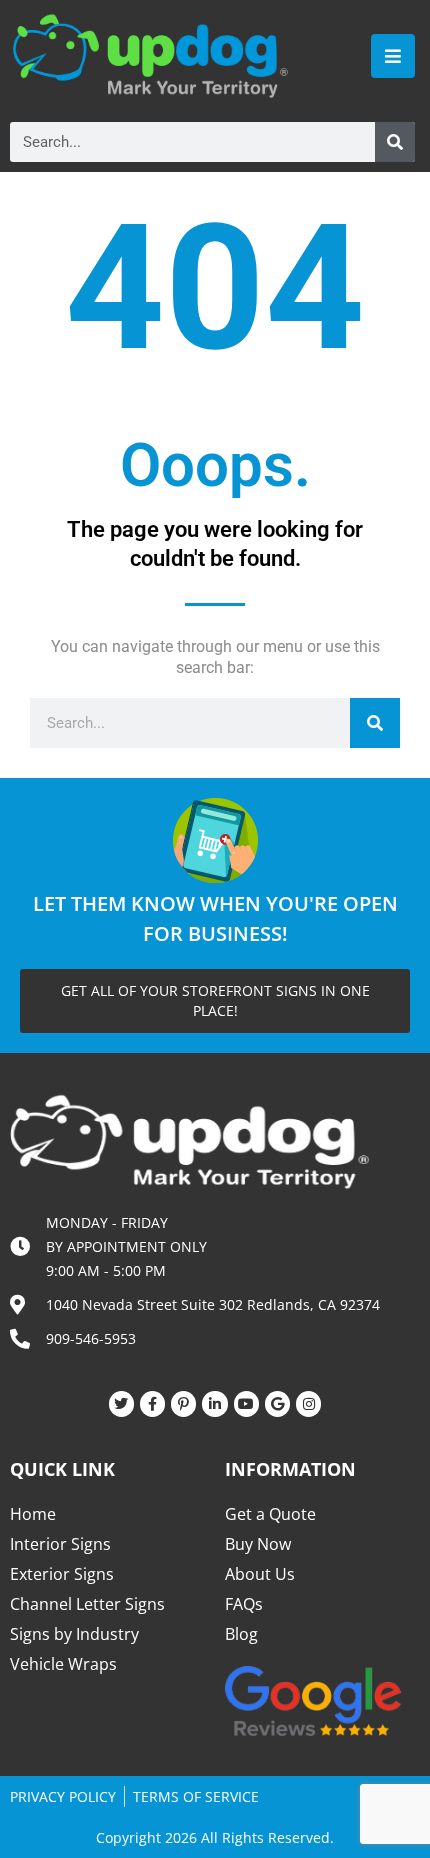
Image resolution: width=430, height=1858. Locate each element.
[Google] (277, 1403)
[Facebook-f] (152, 1403)
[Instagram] (308, 1403)
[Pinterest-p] (183, 1403)
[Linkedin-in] (214, 1403)
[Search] (395, 142)
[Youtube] (246, 1403)
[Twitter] (121, 1403)
